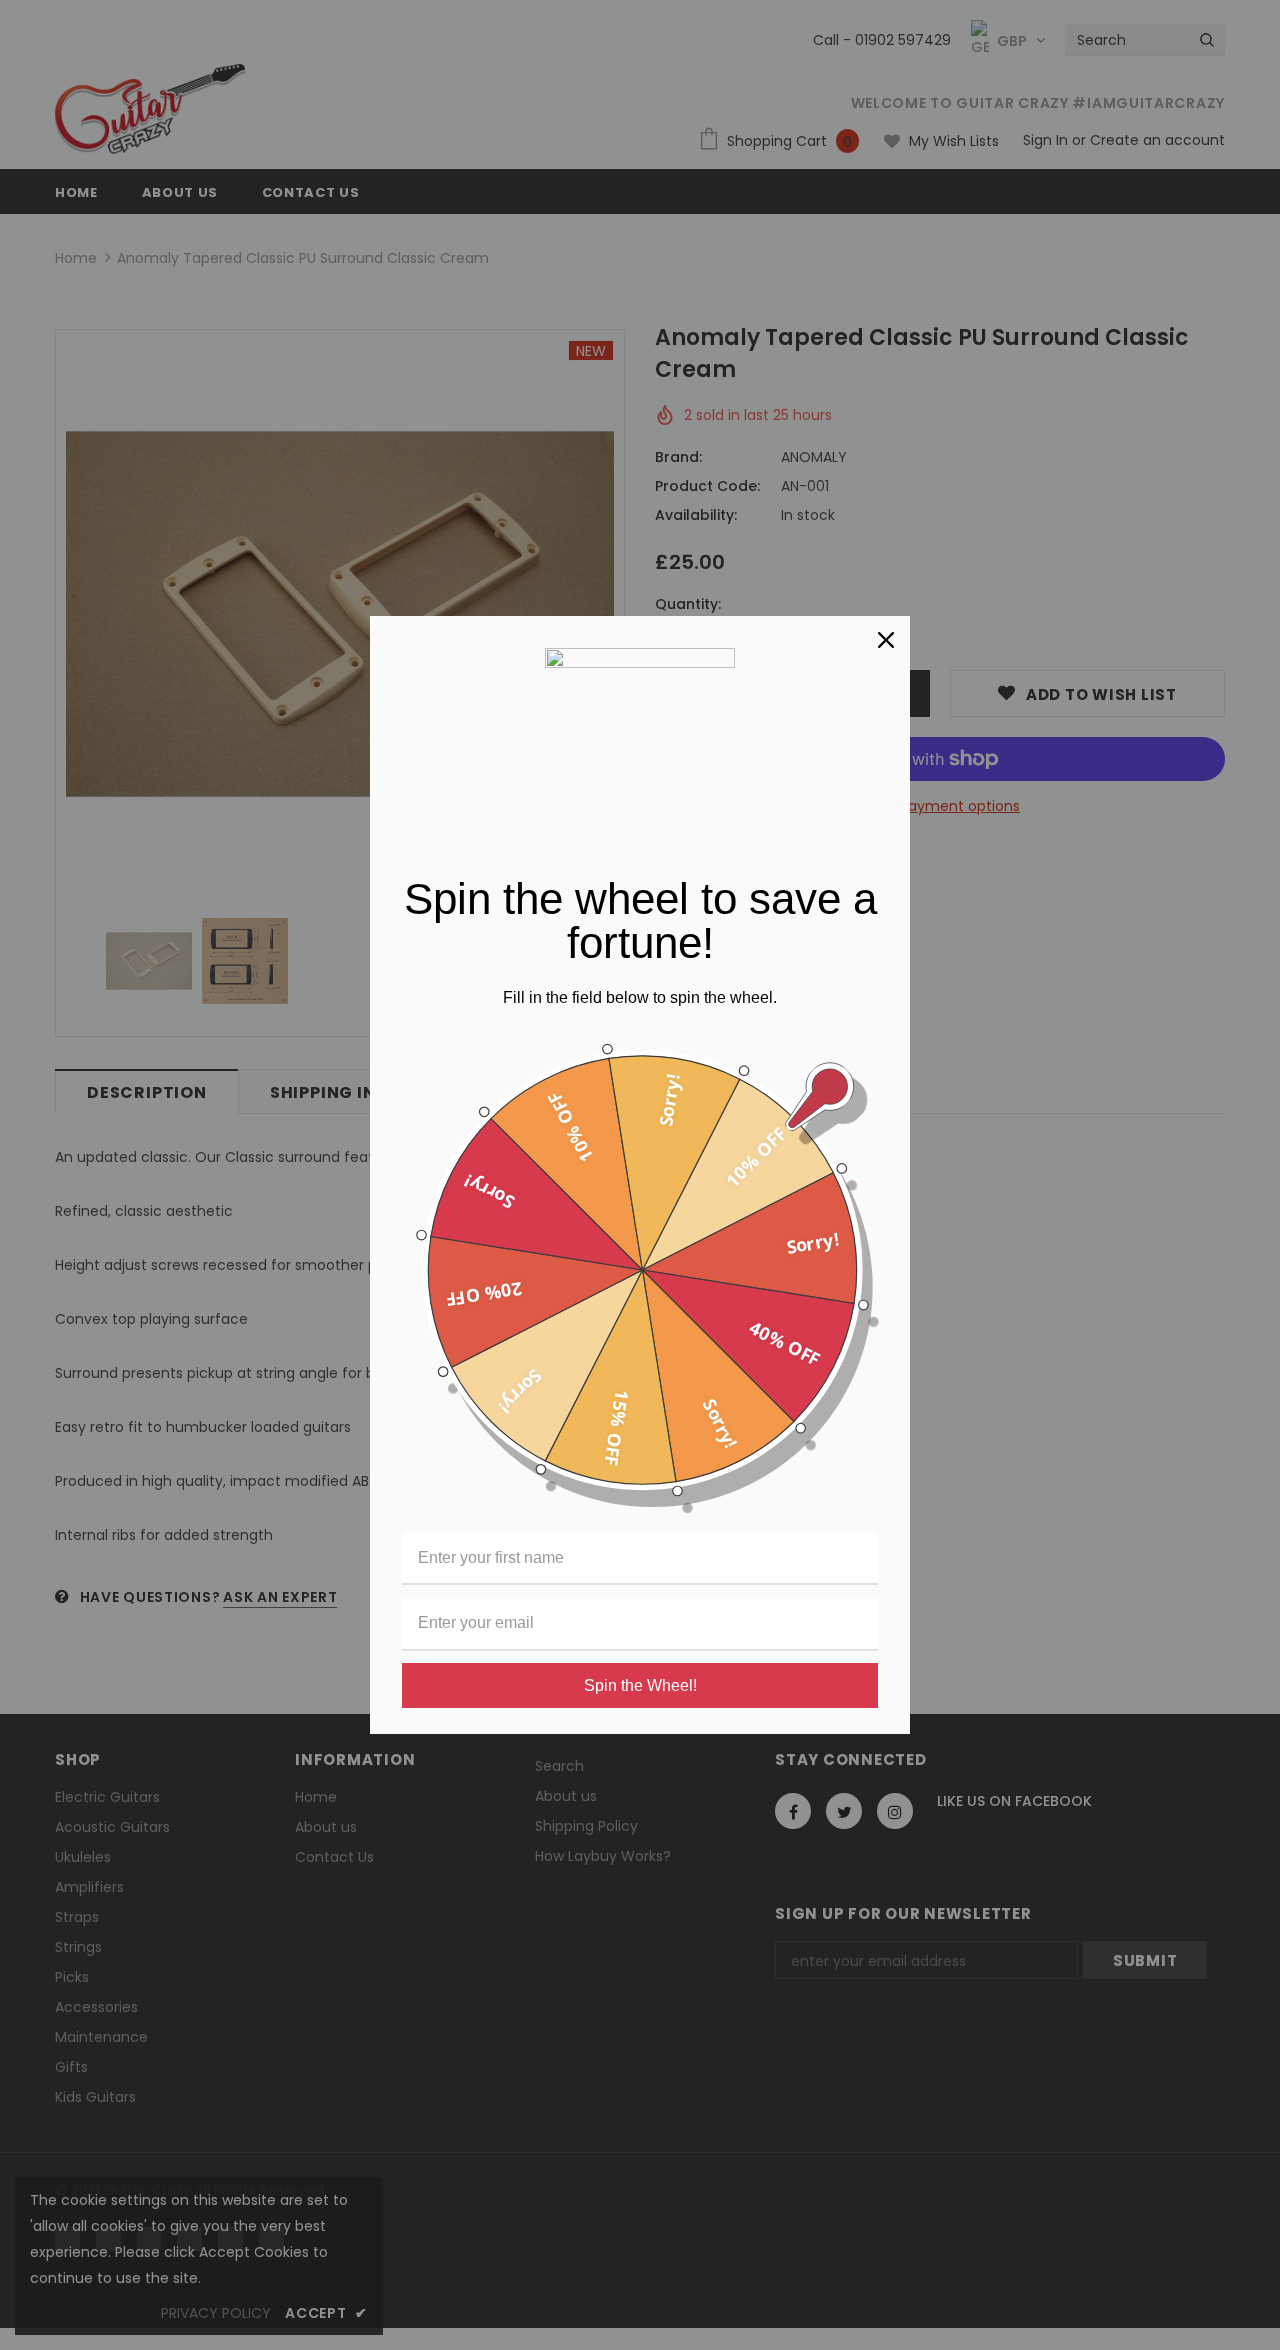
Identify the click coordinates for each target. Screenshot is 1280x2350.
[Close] (886, 640)
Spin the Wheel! (640, 1685)
